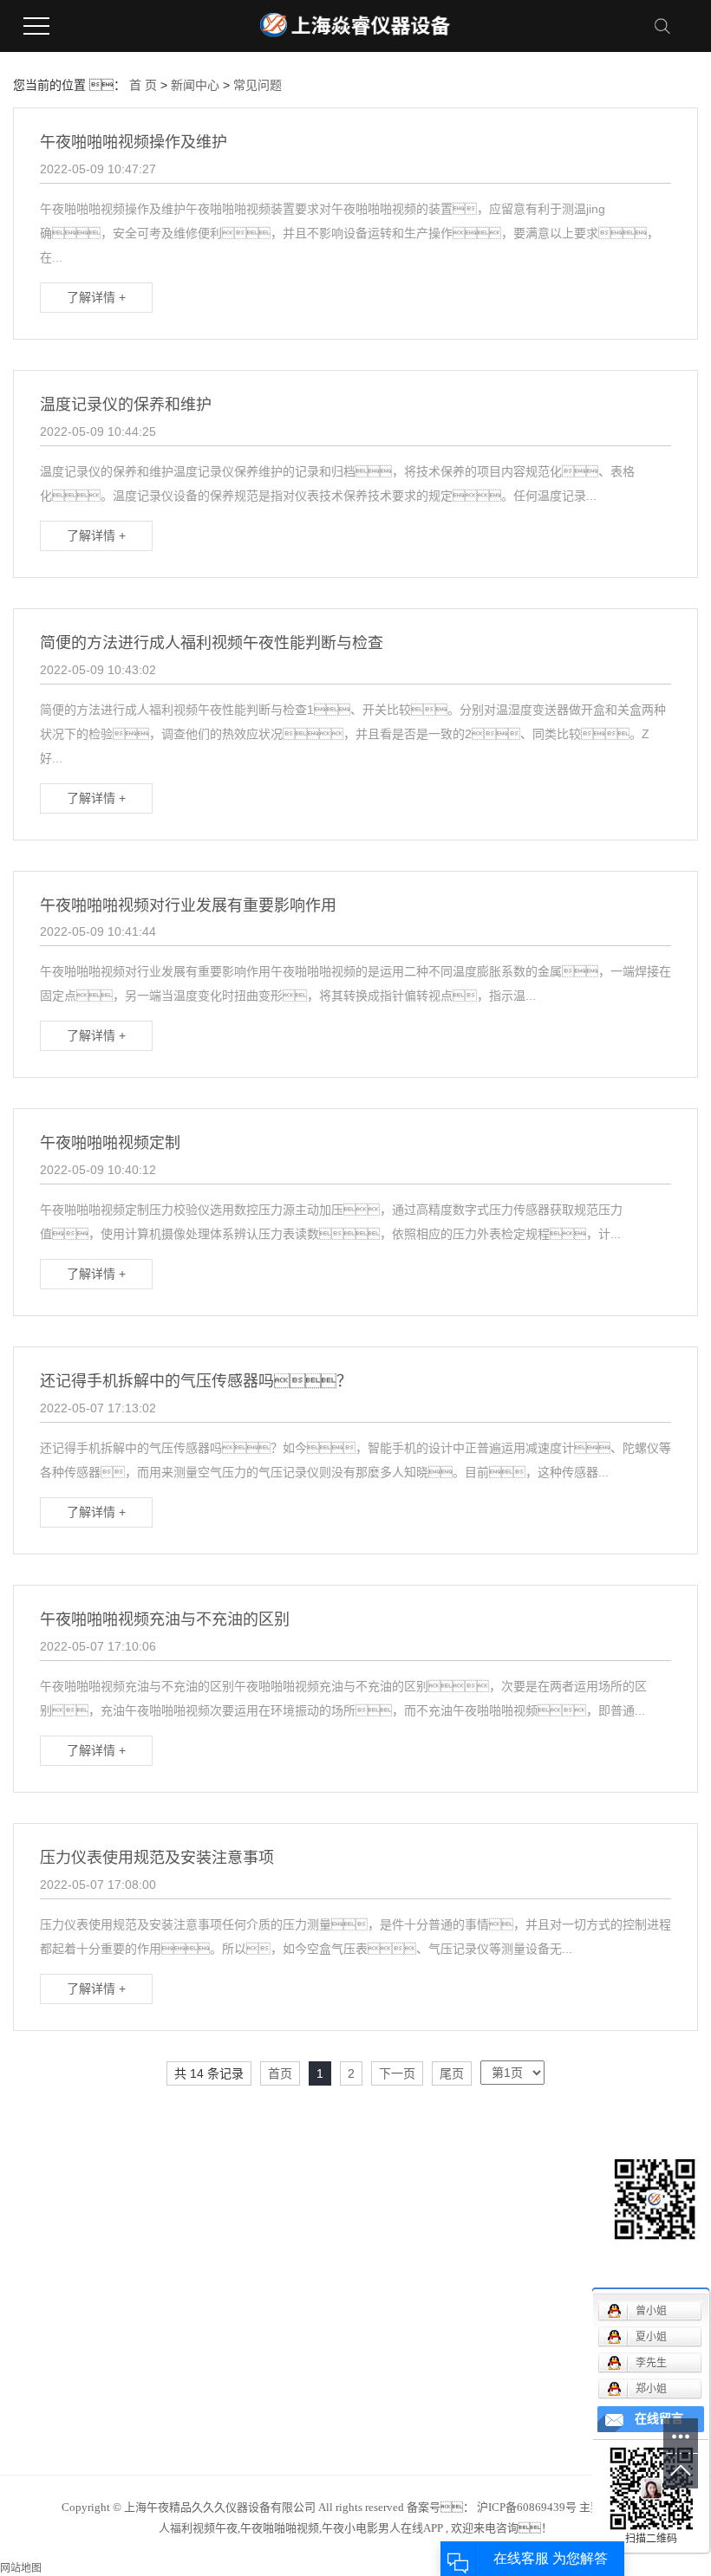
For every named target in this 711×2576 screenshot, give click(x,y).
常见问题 (258, 85)
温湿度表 (153, 2377)
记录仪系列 (160, 2247)
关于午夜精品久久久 (68, 2221)
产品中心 (37, 2247)
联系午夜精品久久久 (68, 2351)
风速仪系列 (160, 2195)
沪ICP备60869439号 (527, 2507)
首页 (280, 2073)
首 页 (143, 85)
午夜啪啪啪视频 (172, 2351)
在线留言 (37, 2325)
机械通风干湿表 (172, 2221)
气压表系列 (160, 2325)
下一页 (397, 2073)
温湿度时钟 (160, 2403)
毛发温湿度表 (166, 2273)
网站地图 (21, 2568)
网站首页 (37, 2195)
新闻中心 (195, 85)
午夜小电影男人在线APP (382, 2528)
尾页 (452, 2073)
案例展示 (37, 2273)
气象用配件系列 (172, 2299)
